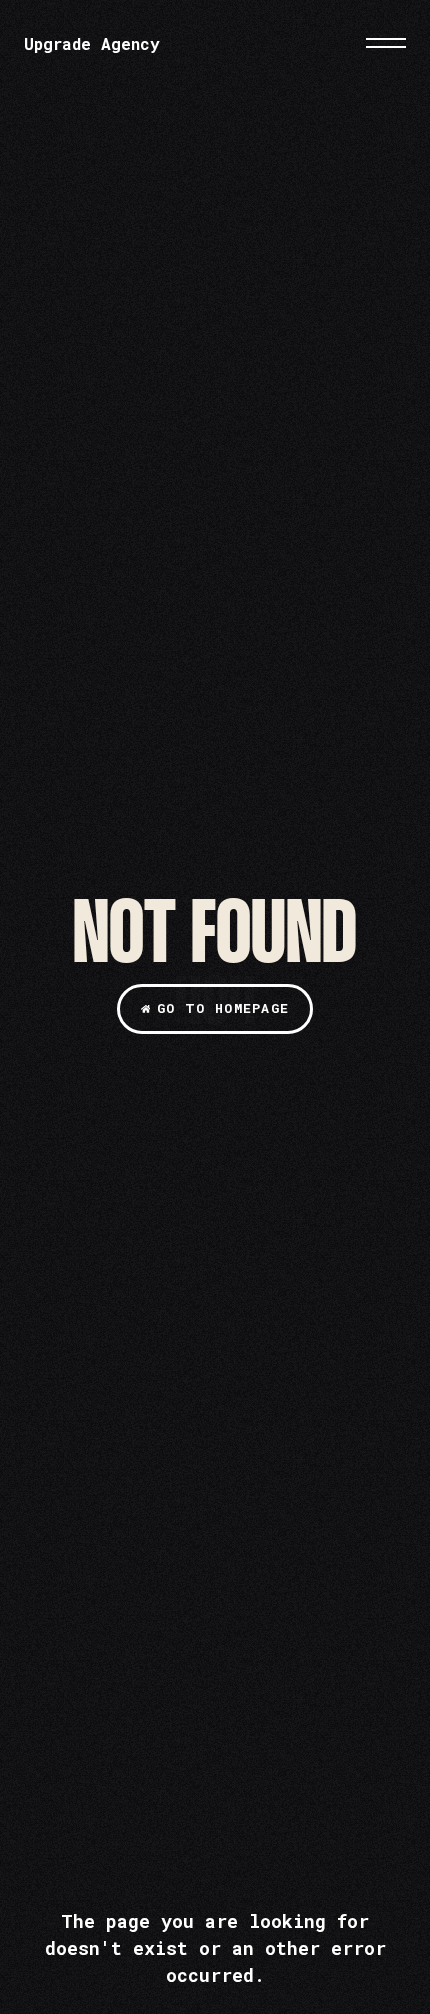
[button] (214, 1009)
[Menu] (386, 43)
